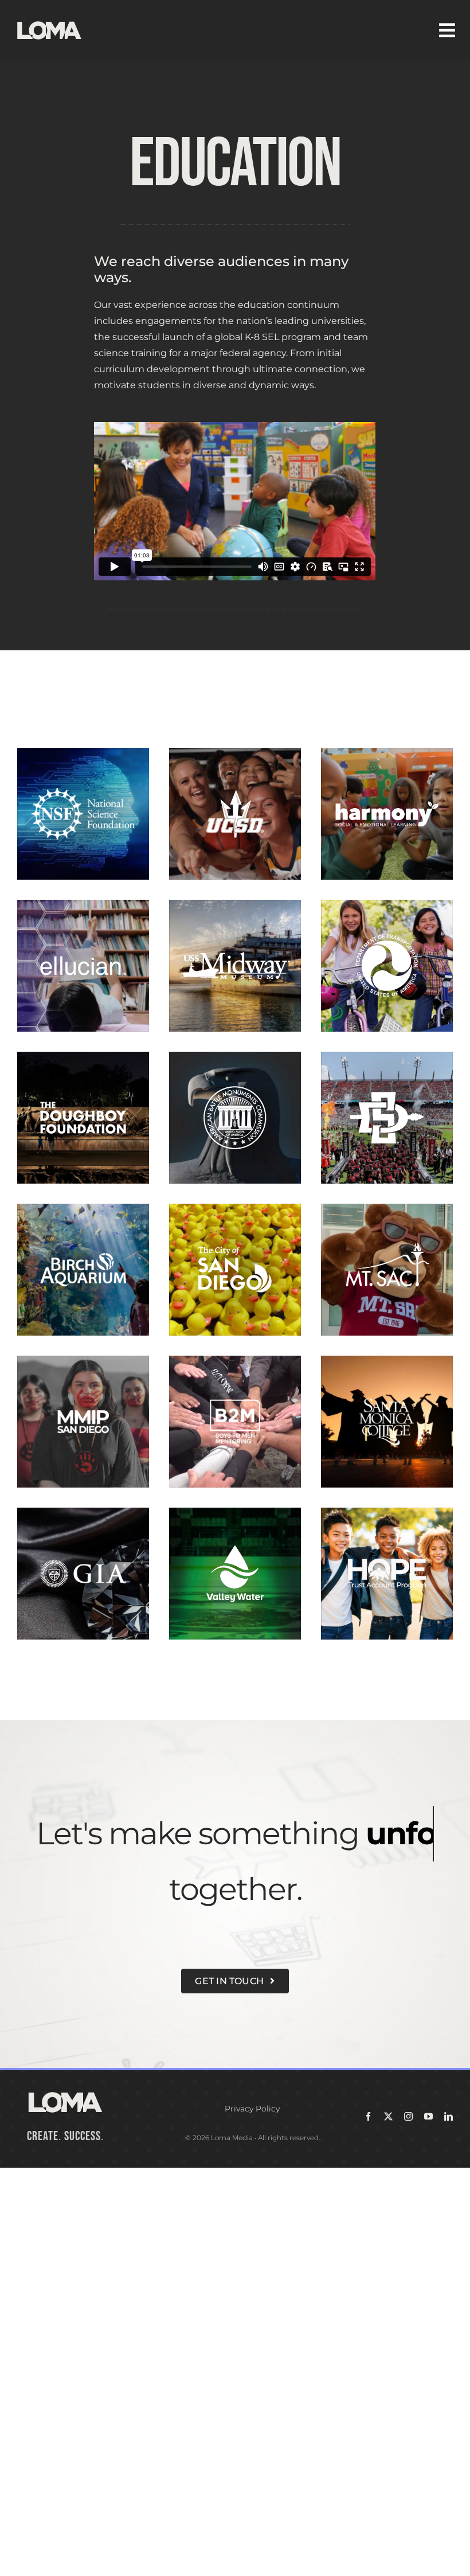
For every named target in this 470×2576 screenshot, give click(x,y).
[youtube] (428, 2116)
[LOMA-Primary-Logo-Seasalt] (49, 22)
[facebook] (368, 2116)
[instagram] (408, 2116)
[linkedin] (449, 2116)
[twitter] (388, 2116)
